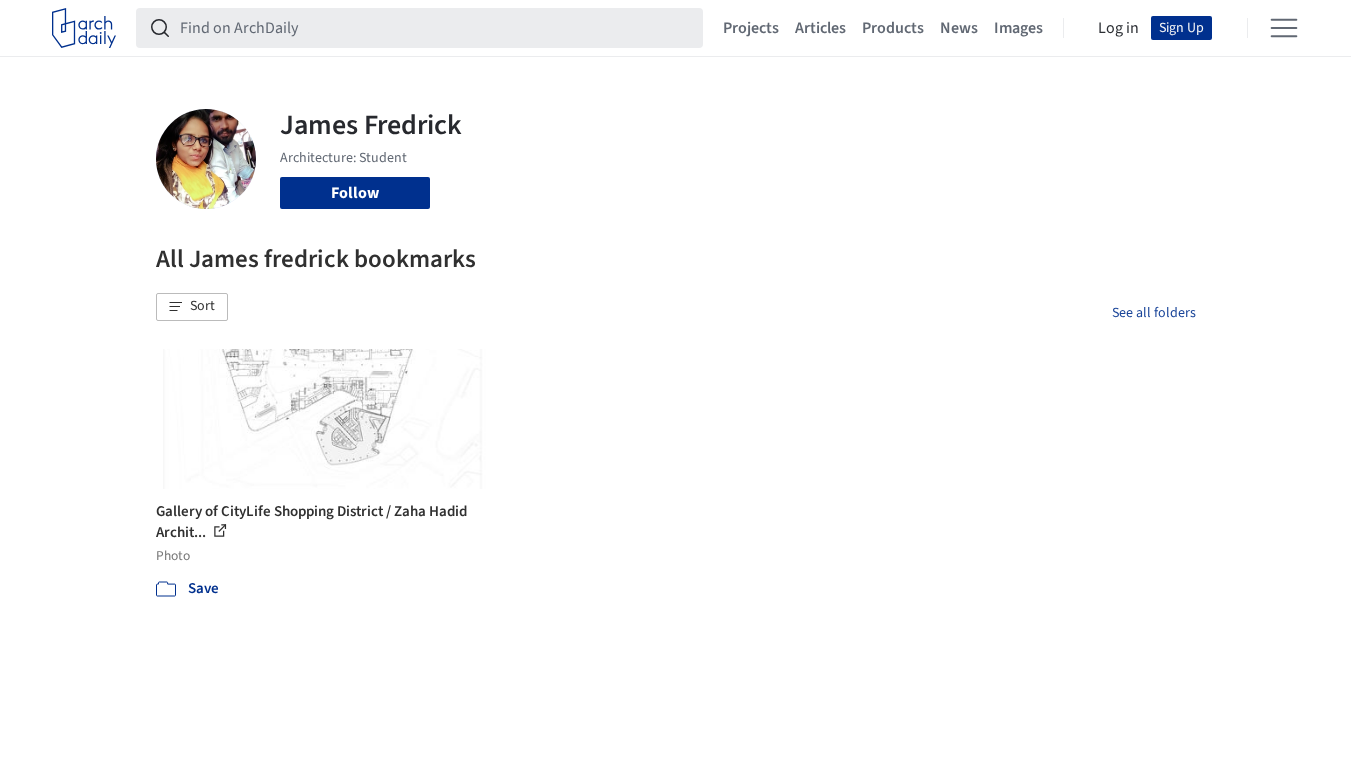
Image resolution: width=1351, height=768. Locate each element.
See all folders (1154, 313)
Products (893, 28)
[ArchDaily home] (84, 28)
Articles (820, 28)
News (959, 28)
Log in (1118, 28)
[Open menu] (1284, 28)
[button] (192, 307)
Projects (751, 28)
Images (1018, 28)
